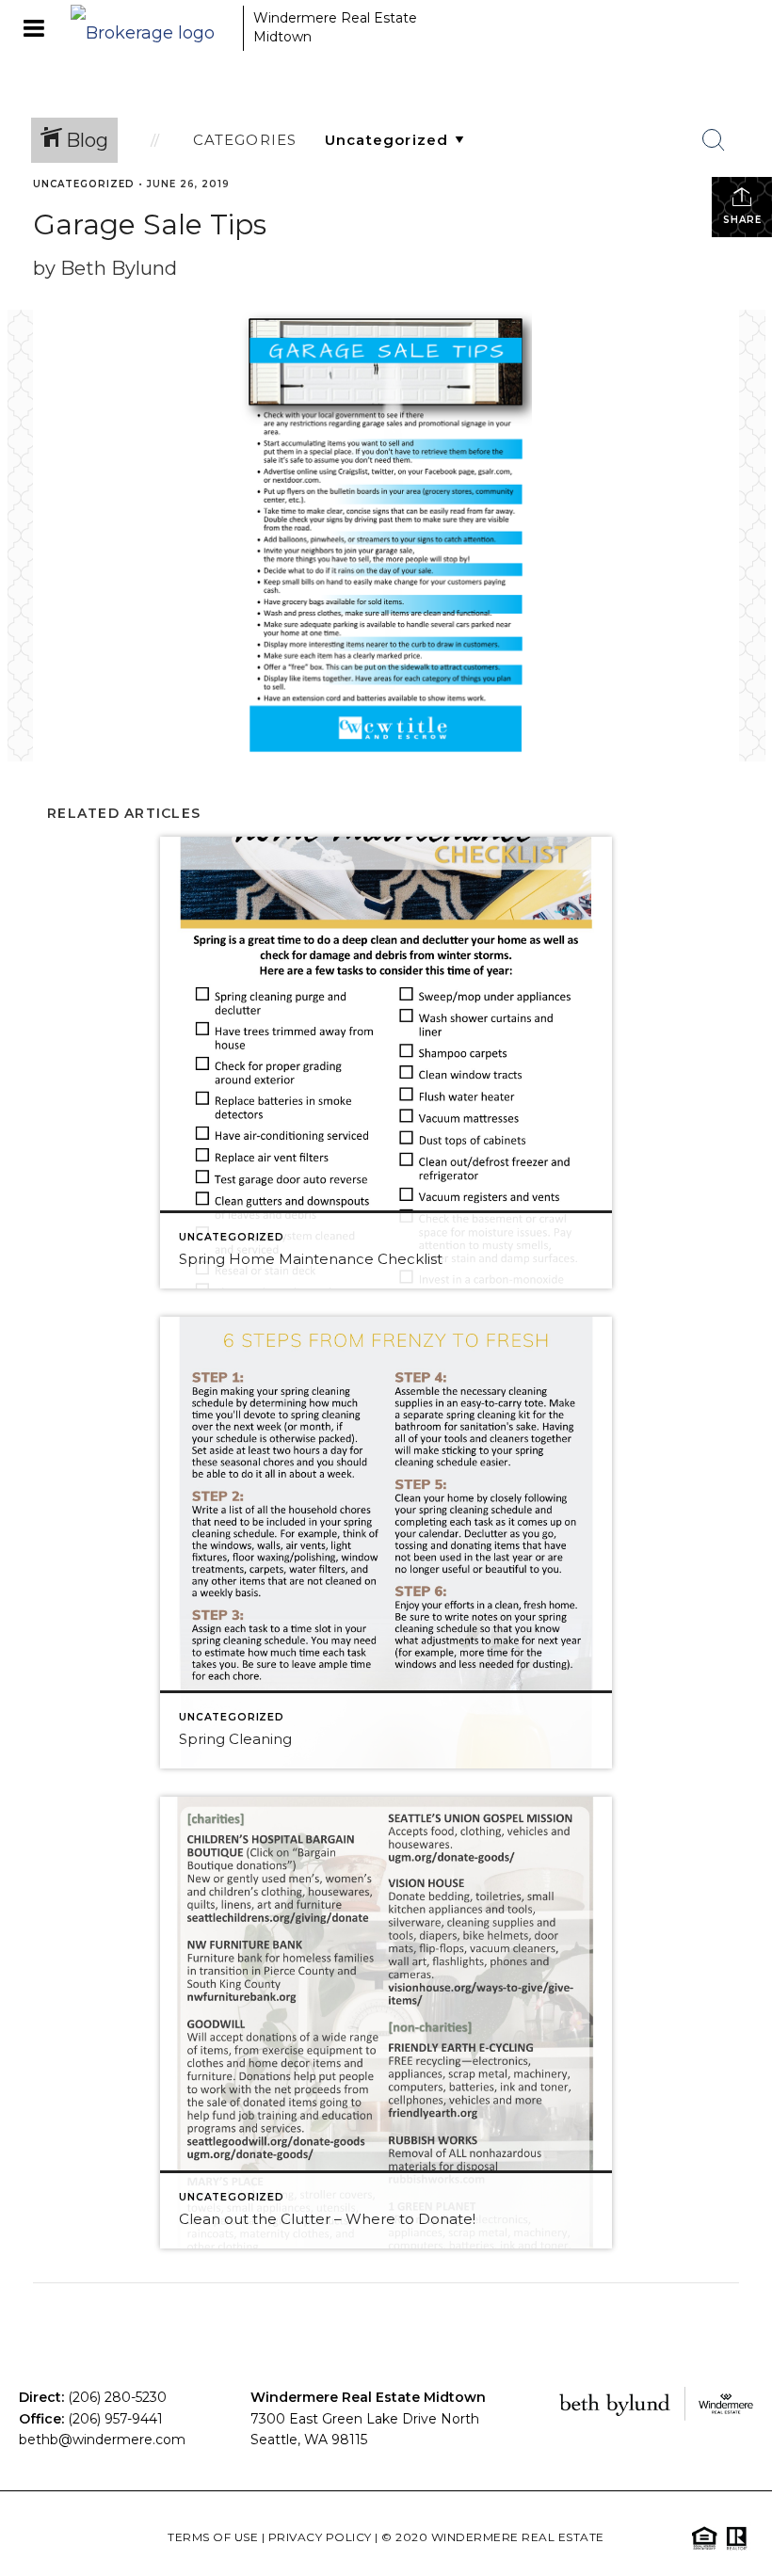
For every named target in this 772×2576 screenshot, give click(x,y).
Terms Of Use (213, 2537)
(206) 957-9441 (115, 2419)
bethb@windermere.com (102, 2440)
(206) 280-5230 (117, 2397)
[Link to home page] (152, 28)
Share (742, 220)
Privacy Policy (320, 2537)
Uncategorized (84, 184)
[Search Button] (714, 140)
